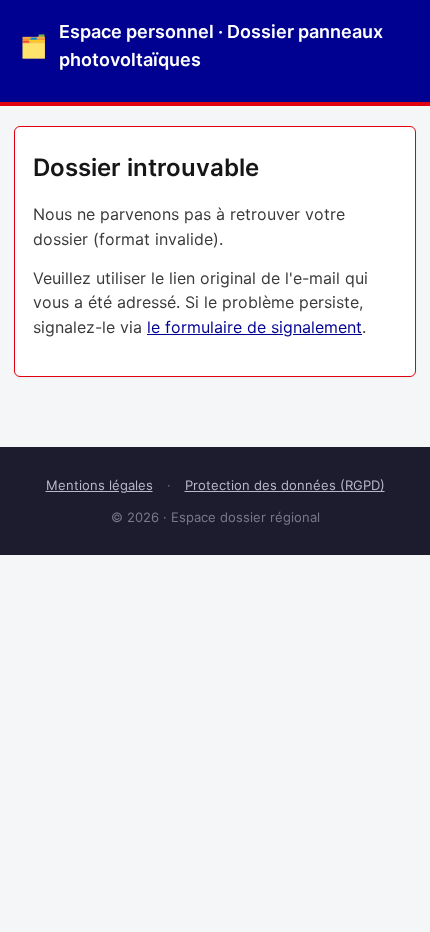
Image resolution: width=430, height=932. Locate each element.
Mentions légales (99, 485)
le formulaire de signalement (254, 327)
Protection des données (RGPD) (285, 485)
